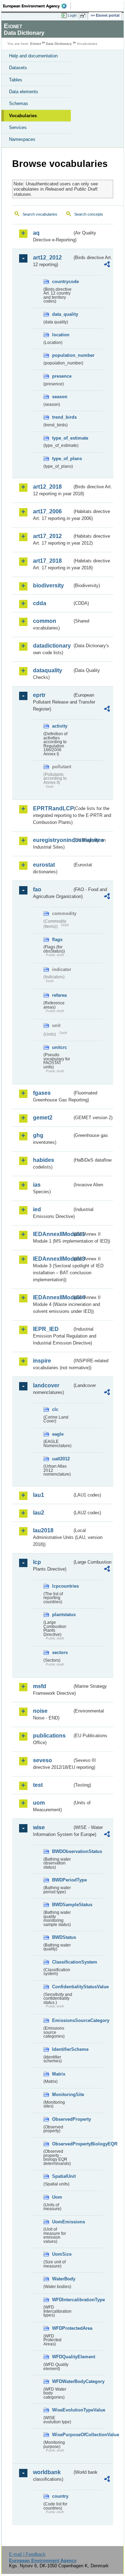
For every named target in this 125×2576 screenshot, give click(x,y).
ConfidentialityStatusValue (62, 1987)
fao (37, 889)
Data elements (24, 92)
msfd (40, 1686)
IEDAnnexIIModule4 (53, 1297)
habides (44, 1160)
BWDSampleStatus (62, 1905)
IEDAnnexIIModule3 (53, 1259)
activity (60, 726)
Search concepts (89, 214)
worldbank (47, 2472)
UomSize (62, 2254)
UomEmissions (62, 2222)
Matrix (59, 2074)
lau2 (39, 1513)
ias (37, 1185)
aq (36, 233)
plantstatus (62, 1615)
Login (72, 15)
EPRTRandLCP (53, 808)
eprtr (39, 695)
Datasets (18, 68)
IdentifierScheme (62, 2049)
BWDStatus (62, 1937)
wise (39, 1827)
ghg (38, 1135)
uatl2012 (61, 1459)
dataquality (48, 670)
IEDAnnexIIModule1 (53, 1234)
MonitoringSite (62, 2094)
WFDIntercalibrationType (62, 2300)
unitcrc (60, 1047)
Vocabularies (23, 116)
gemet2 (43, 1118)
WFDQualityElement (62, 2357)
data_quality (62, 314)
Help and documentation (33, 56)
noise (40, 1711)
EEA (37, 6)
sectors (60, 1652)
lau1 (39, 1495)
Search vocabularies (40, 214)
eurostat (44, 865)
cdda (40, 603)
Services (18, 127)
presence (62, 376)
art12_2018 (47, 487)
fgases (42, 1093)
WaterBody (62, 2279)
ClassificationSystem (62, 1962)
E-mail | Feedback (27, 2554)
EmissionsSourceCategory (62, 2020)
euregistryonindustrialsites (53, 840)
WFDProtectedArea (62, 2328)
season (60, 397)
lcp (37, 1562)
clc (55, 1409)
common (45, 621)
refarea (59, 995)
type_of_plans (62, 459)
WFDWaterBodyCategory (62, 2381)
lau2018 (43, 1530)
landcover (46, 1385)
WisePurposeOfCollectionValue (62, 2435)
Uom (57, 2197)
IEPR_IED (46, 1329)
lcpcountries (62, 1586)
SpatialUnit (62, 2176)
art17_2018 (47, 561)
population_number (62, 355)
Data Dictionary (59, 44)
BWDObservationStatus (62, 1851)
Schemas (19, 103)
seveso (43, 1760)
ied (37, 1209)
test (38, 1785)
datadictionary (52, 646)
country (60, 2496)
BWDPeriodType (62, 1880)
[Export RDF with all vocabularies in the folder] (107, 265)
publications (49, 1736)
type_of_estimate (62, 438)
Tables (16, 80)
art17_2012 (47, 536)
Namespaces (22, 139)
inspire (42, 1361)
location (61, 335)
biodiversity (48, 585)
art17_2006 (47, 511)
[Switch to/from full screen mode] (84, 16)
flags (57, 940)
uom (39, 1803)
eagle (58, 1434)
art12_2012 (47, 258)
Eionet (36, 44)
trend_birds (62, 417)
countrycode (62, 282)
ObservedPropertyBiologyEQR (62, 2144)
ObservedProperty (62, 2119)
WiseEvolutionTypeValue (62, 2410)
